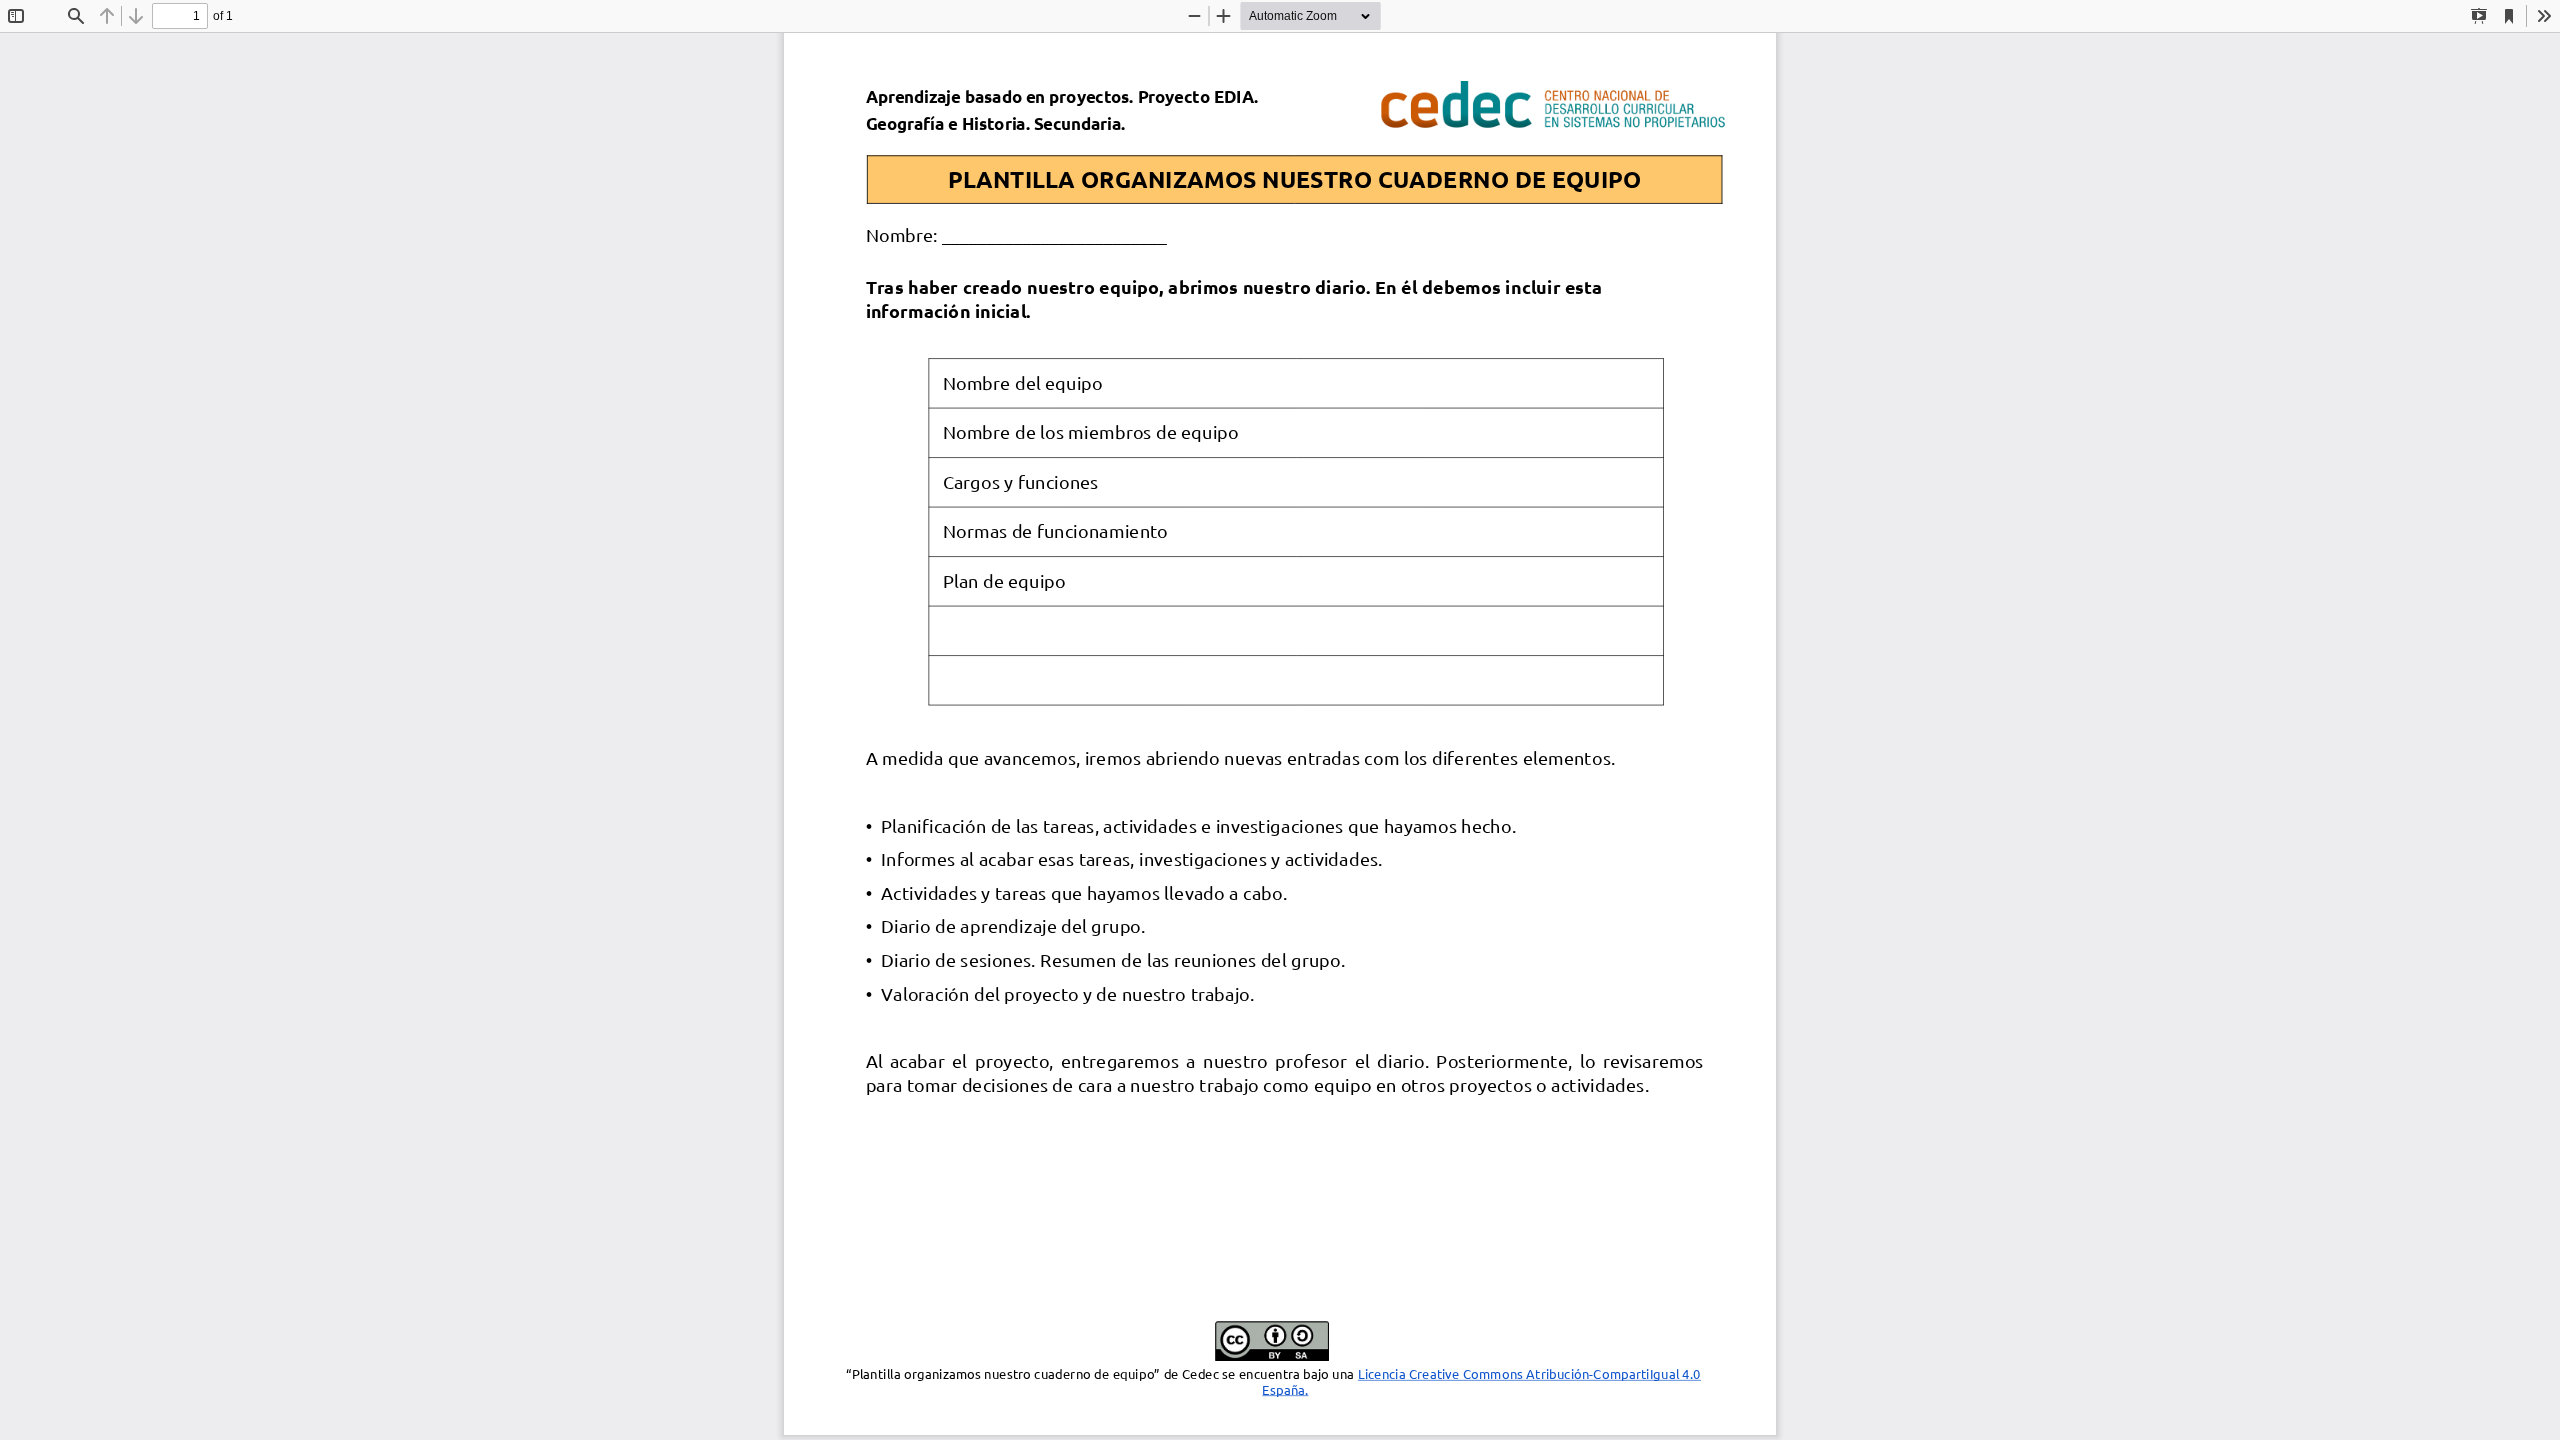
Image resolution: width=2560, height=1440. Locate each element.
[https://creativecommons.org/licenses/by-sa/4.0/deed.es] (1070, 1389)
